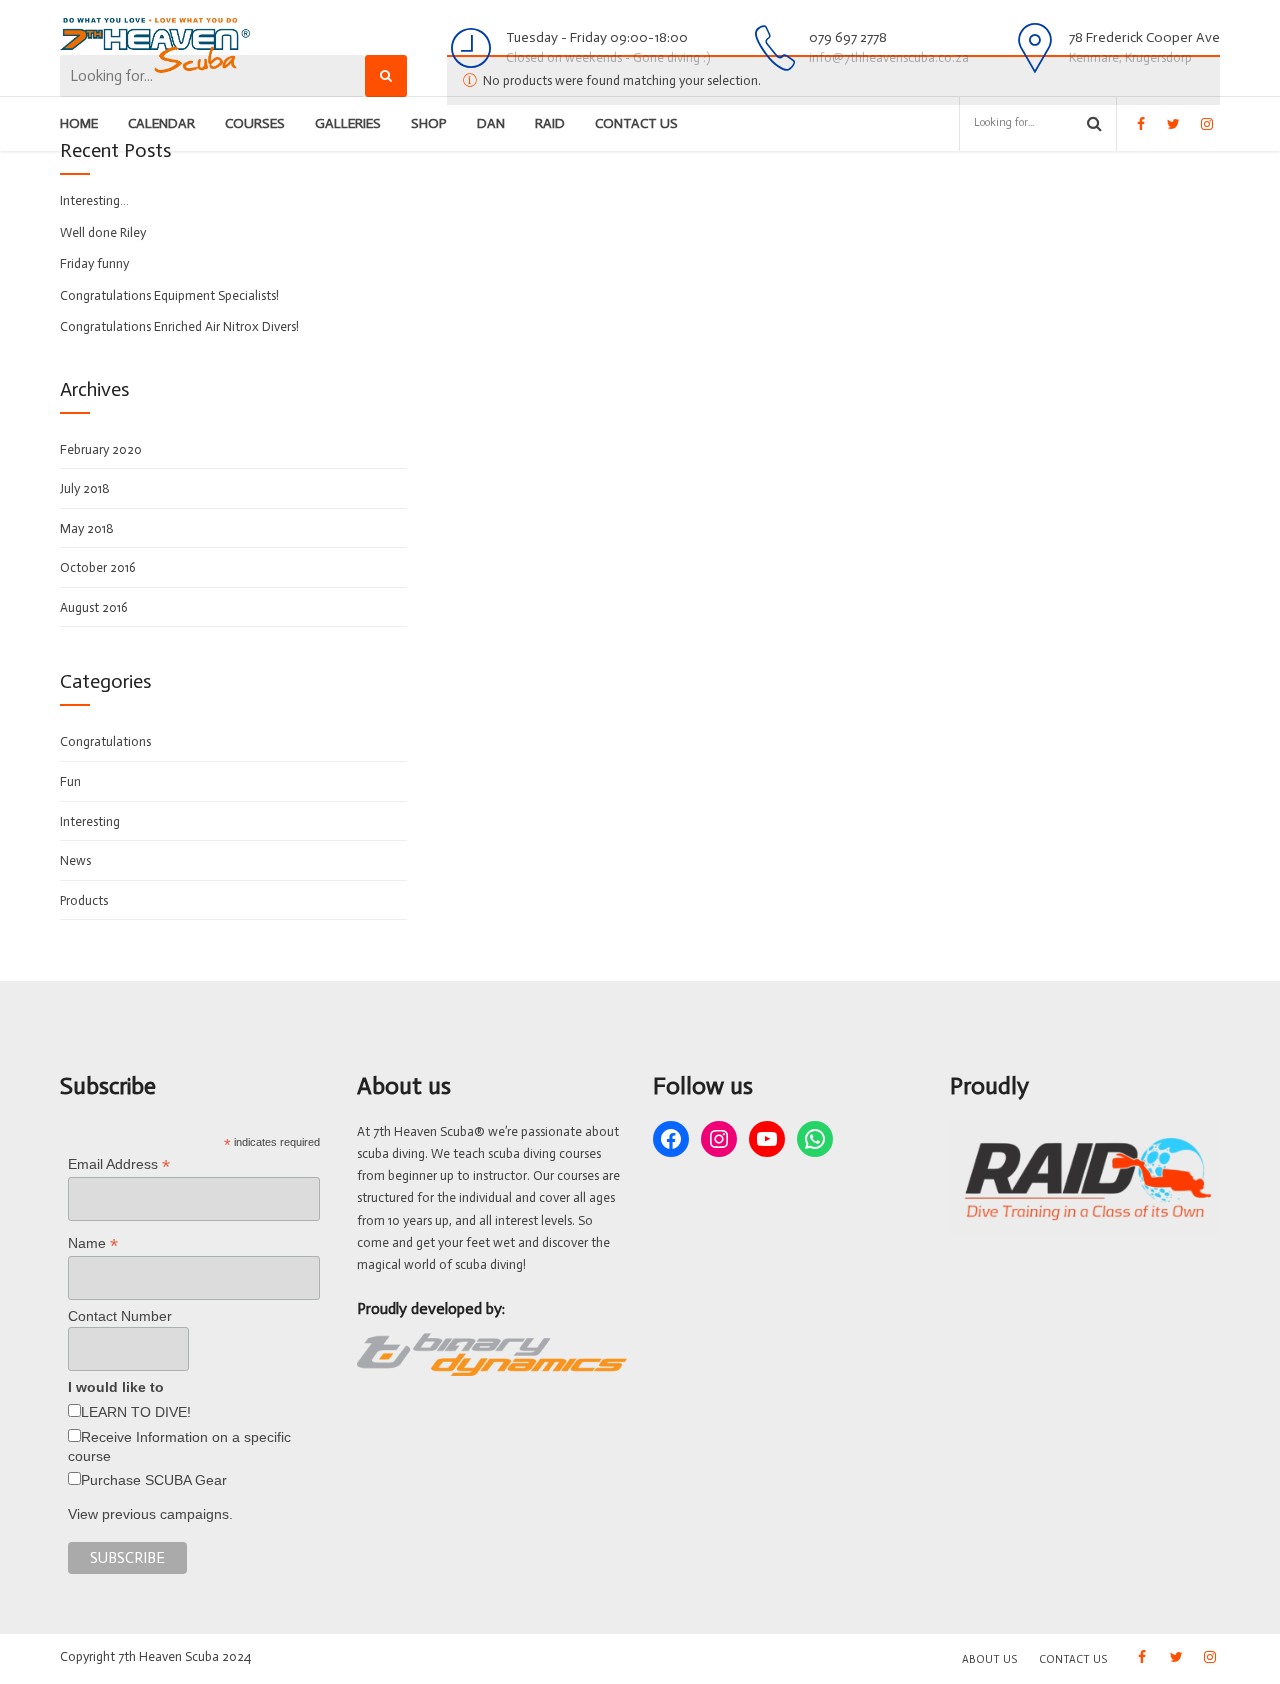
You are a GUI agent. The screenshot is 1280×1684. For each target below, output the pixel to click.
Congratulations (105, 741)
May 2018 (87, 528)
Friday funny (94, 263)
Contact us (636, 123)
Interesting (90, 821)
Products (84, 900)
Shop (429, 123)
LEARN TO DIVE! (136, 1412)
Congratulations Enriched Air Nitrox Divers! (179, 326)
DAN (491, 123)
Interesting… (94, 200)
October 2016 (98, 567)
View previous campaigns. (150, 1514)
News (75, 860)
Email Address (119, 1164)
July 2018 (85, 488)
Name (93, 1243)
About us (989, 1659)
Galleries (348, 123)
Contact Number (120, 1316)
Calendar (161, 123)
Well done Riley (103, 232)
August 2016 (94, 607)
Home (79, 123)
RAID (550, 123)
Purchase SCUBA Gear (154, 1480)
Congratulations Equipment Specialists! (169, 295)
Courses (255, 123)
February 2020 (101, 449)
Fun (70, 781)
